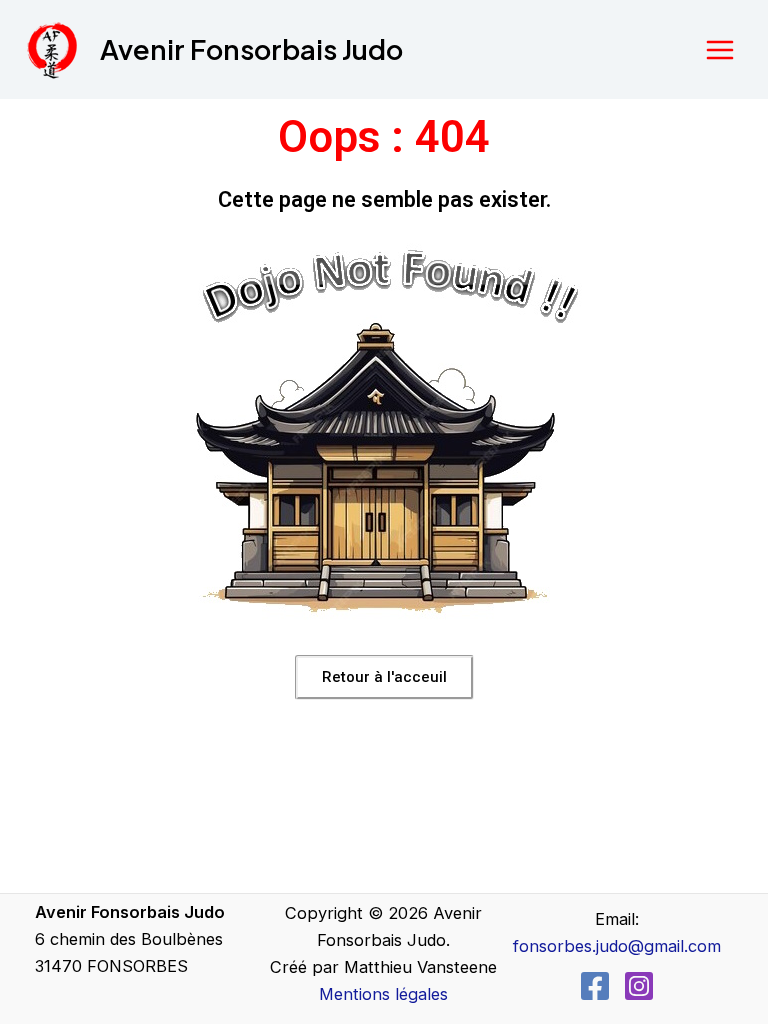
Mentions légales (383, 994)
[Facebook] (595, 986)
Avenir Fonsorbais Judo (251, 49)
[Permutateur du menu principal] (719, 49)
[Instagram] (639, 986)
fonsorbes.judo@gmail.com (617, 946)
